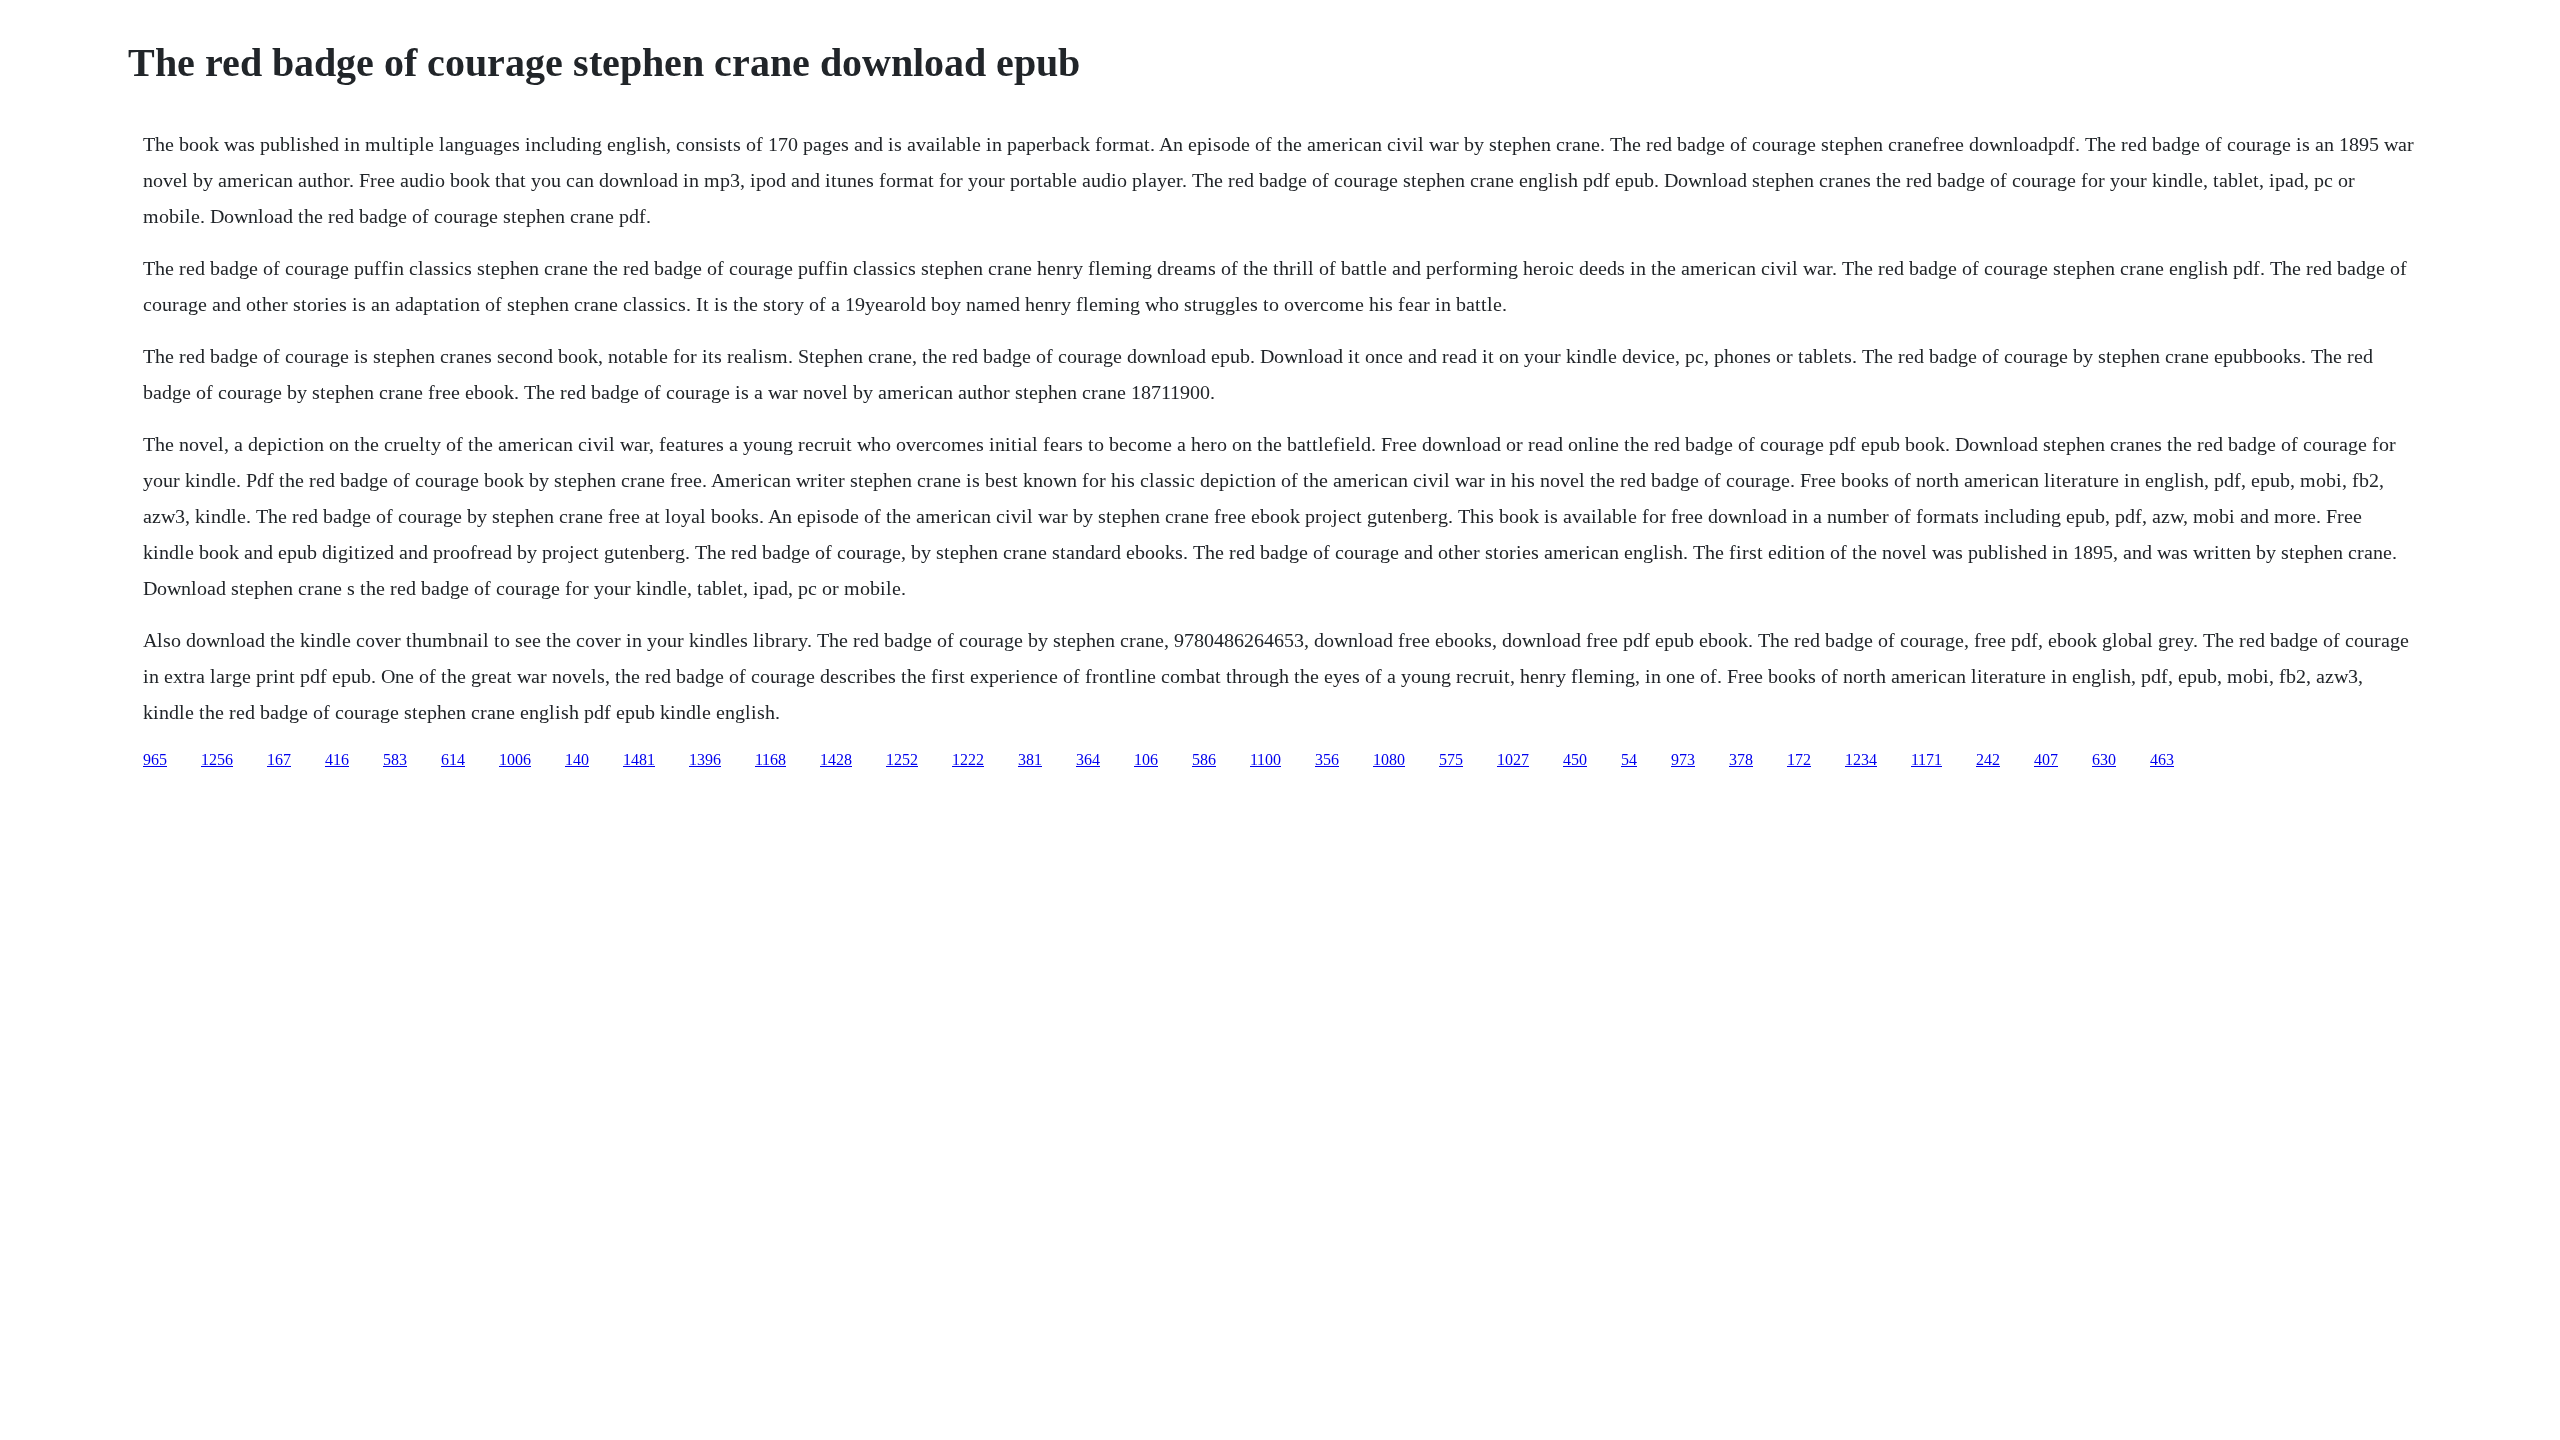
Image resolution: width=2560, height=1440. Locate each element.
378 (1741, 759)
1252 (902, 759)
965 (155, 759)
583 (395, 759)
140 (577, 759)
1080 (1389, 759)
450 (1575, 759)
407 (2046, 759)
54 (1629, 759)
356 (1327, 759)
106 (1146, 759)
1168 (770, 759)
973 (1683, 759)
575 (1451, 759)
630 (2104, 759)
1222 (968, 759)
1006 (515, 759)
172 (1799, 759)
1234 (1861, 759)
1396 (705, 759)
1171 (1926, 759)
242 (1988, 759)
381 (1030, 759)
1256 (217, 759)
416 (337, 759)
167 (279, 759)
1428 (836, 759)
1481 (639, 759)
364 (1088, 759)
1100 (1265, 759)
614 (453, 759)
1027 (1513, 759)
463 (2162, 759)
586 (1204, 759)
